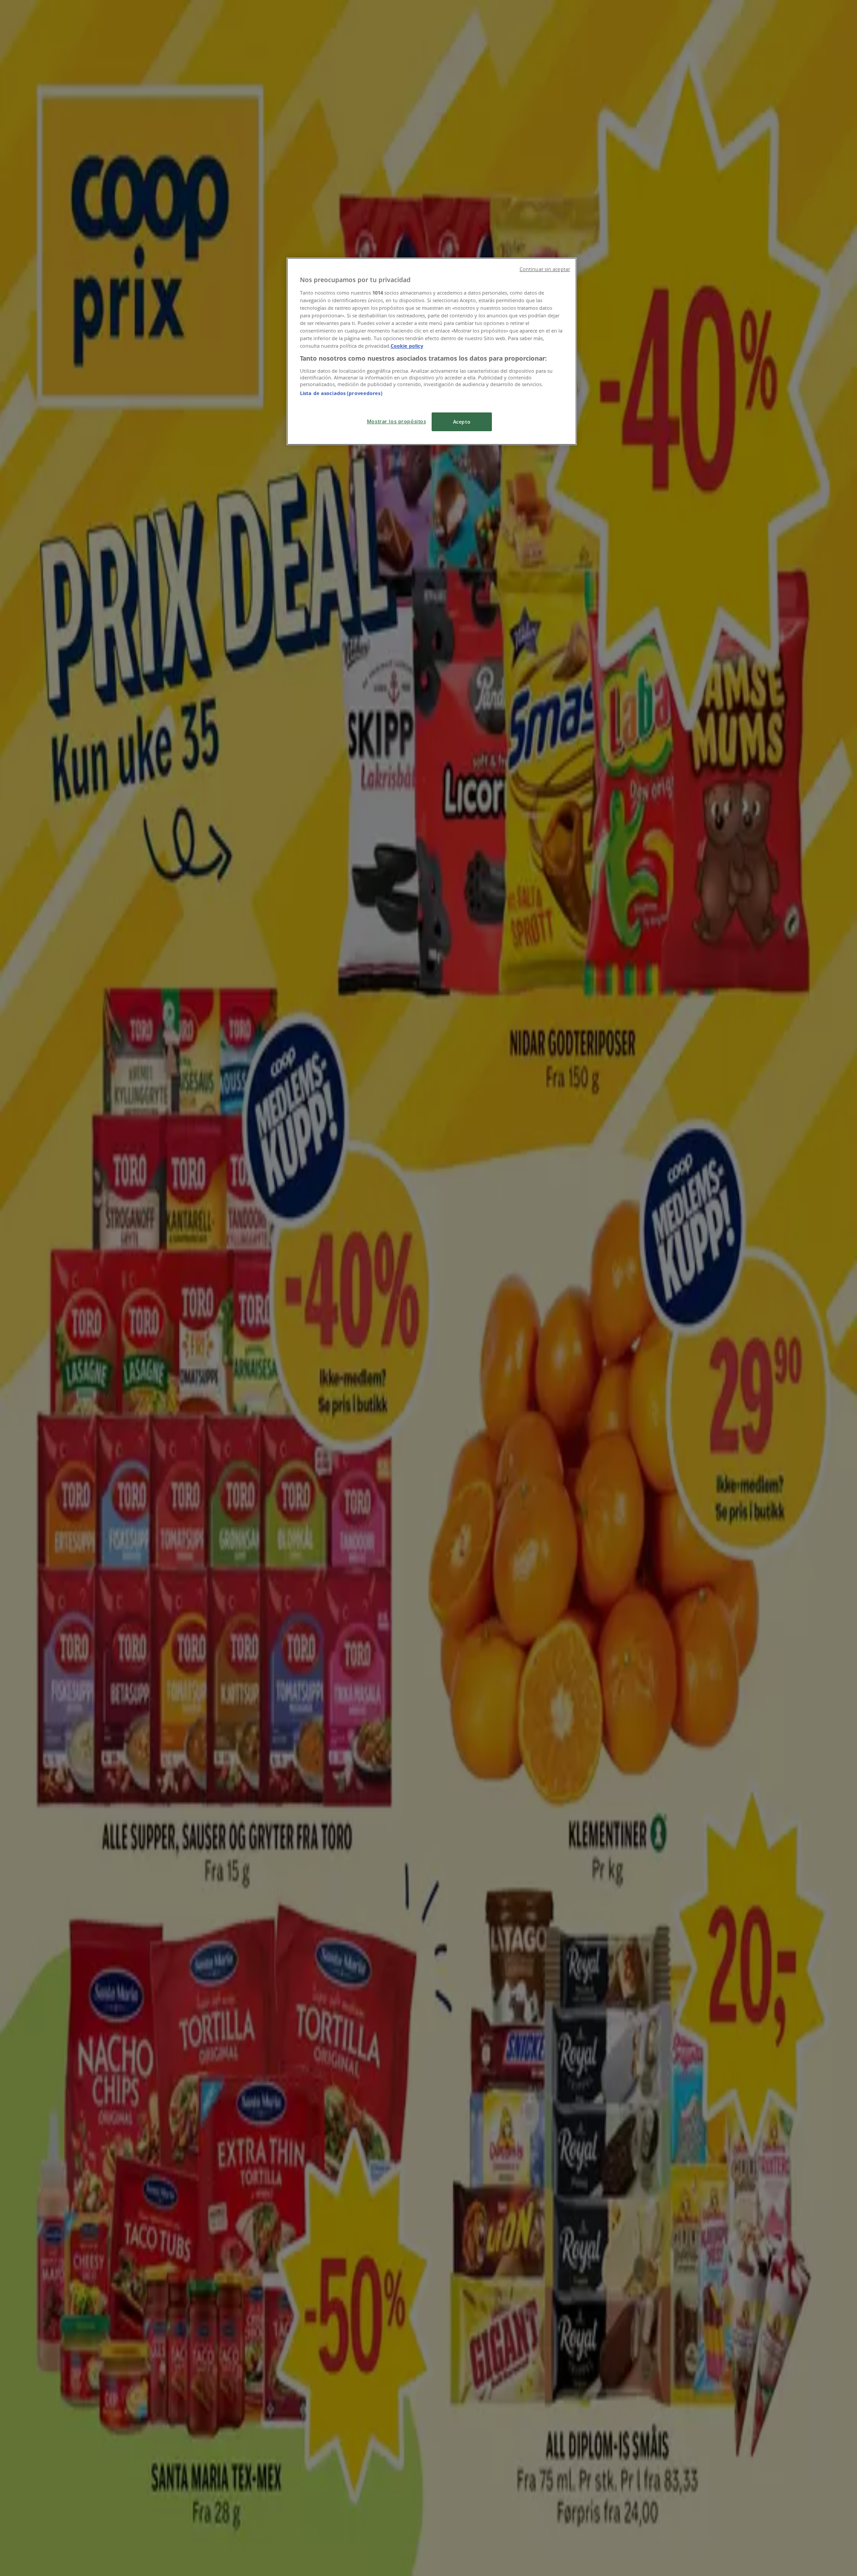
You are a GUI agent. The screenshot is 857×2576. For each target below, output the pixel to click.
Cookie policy (407, 346)
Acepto (462, 422)
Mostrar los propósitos (397, 421)
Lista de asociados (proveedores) (341, 393)
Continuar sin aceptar (545, 269)
